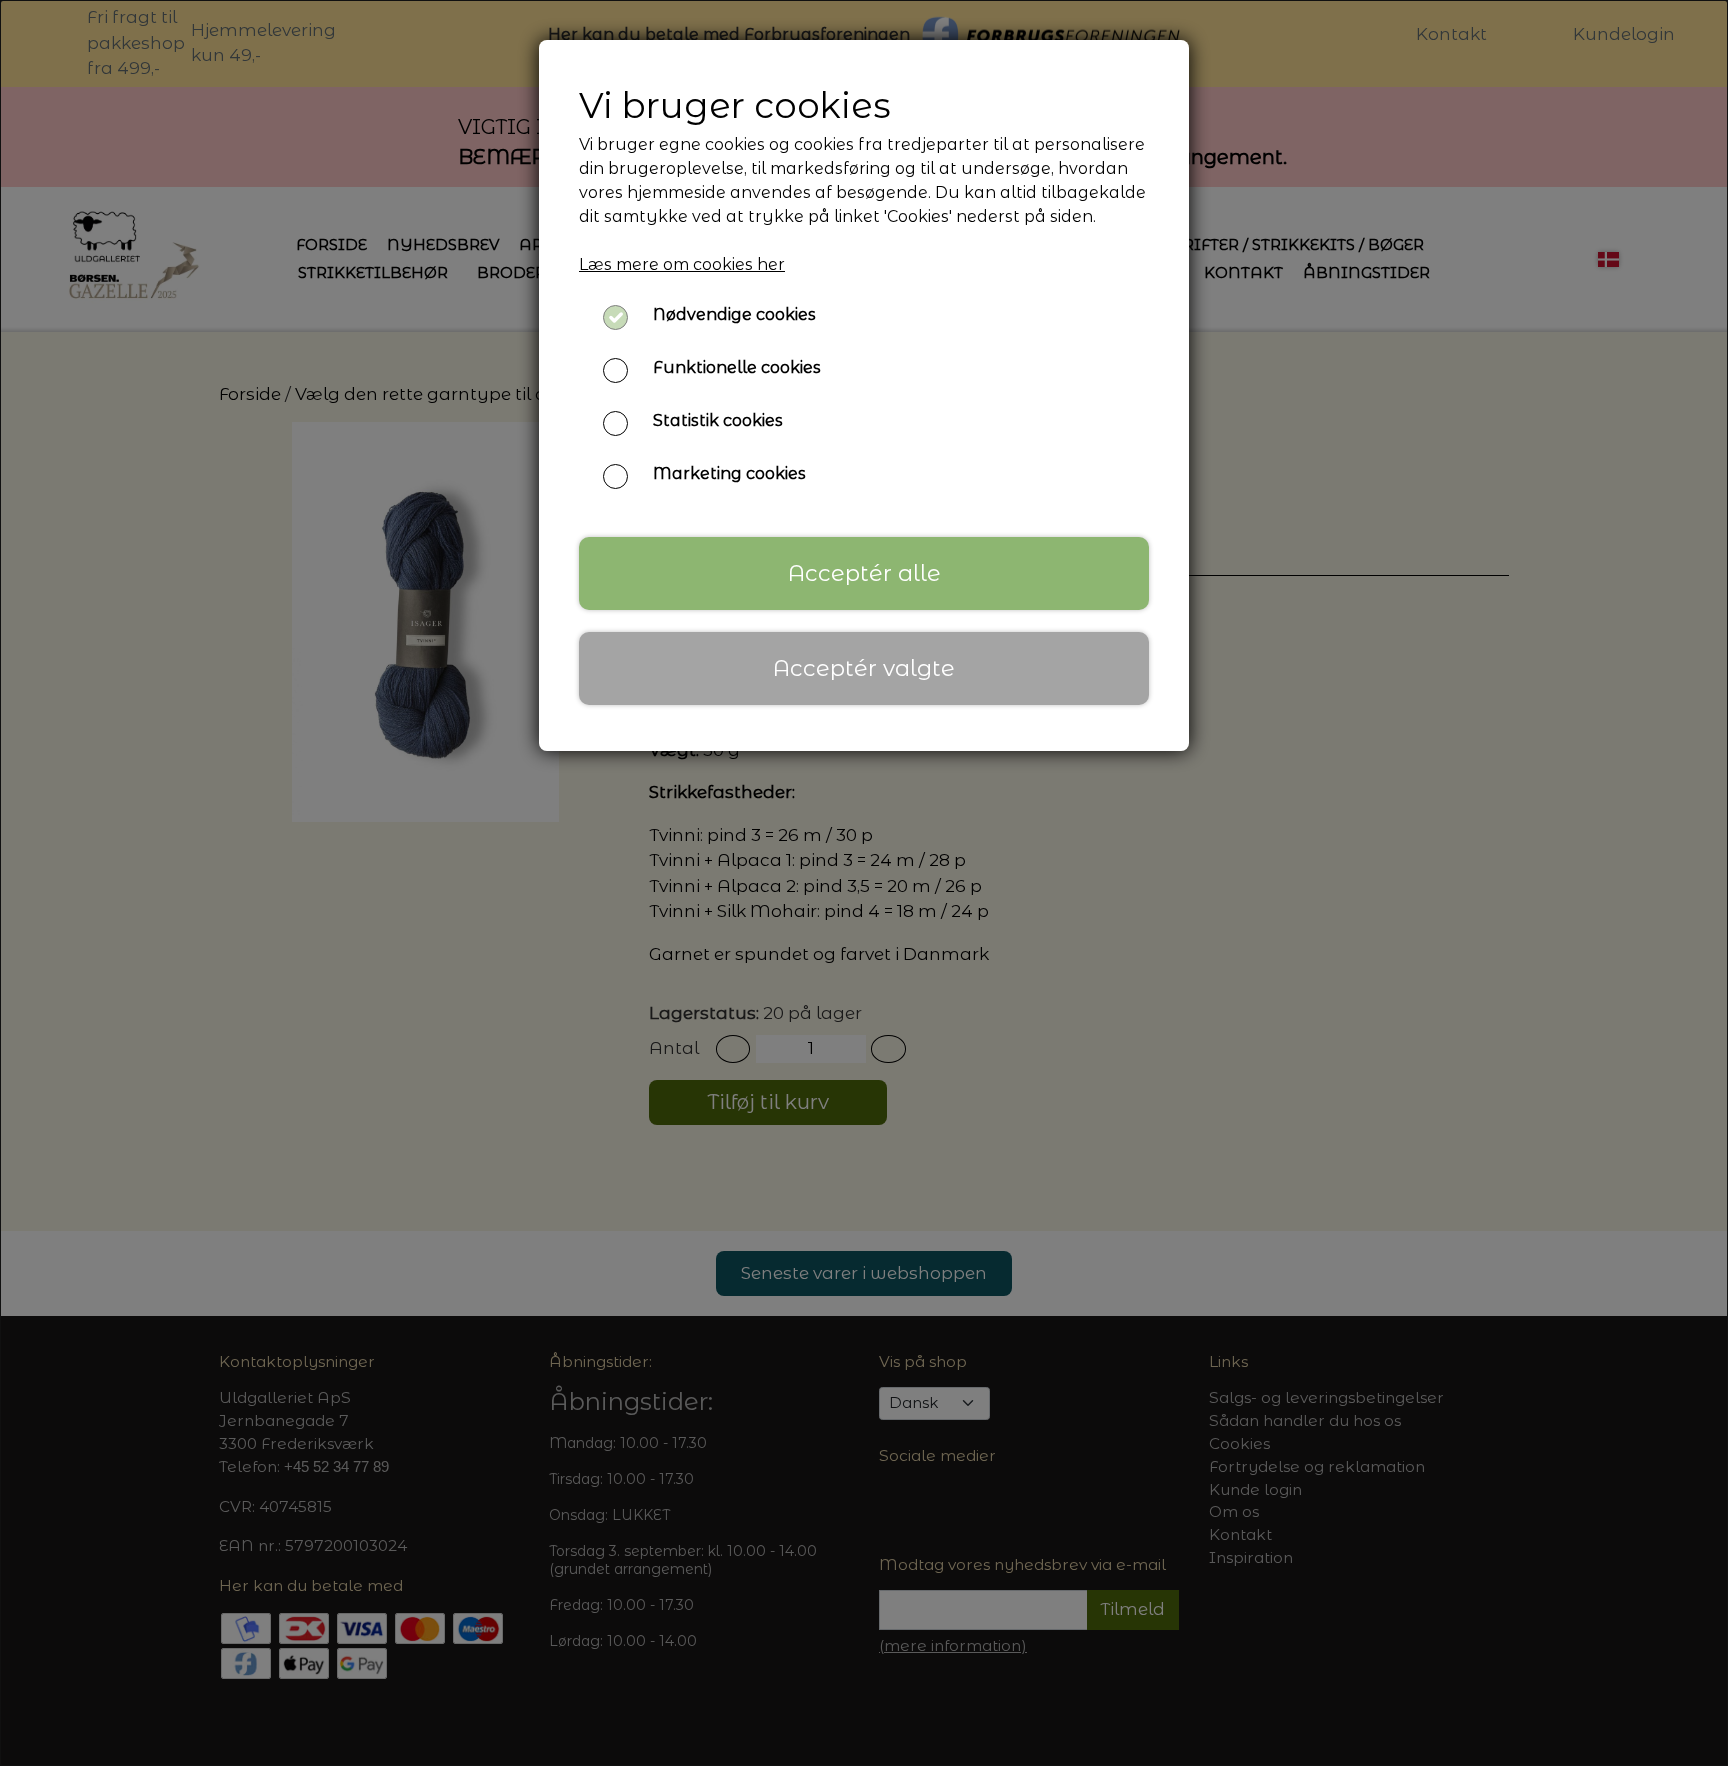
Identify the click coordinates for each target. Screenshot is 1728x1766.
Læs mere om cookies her (682, 264)
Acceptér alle (864, 573)
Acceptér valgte (864, 668)
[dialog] (864, 883)
